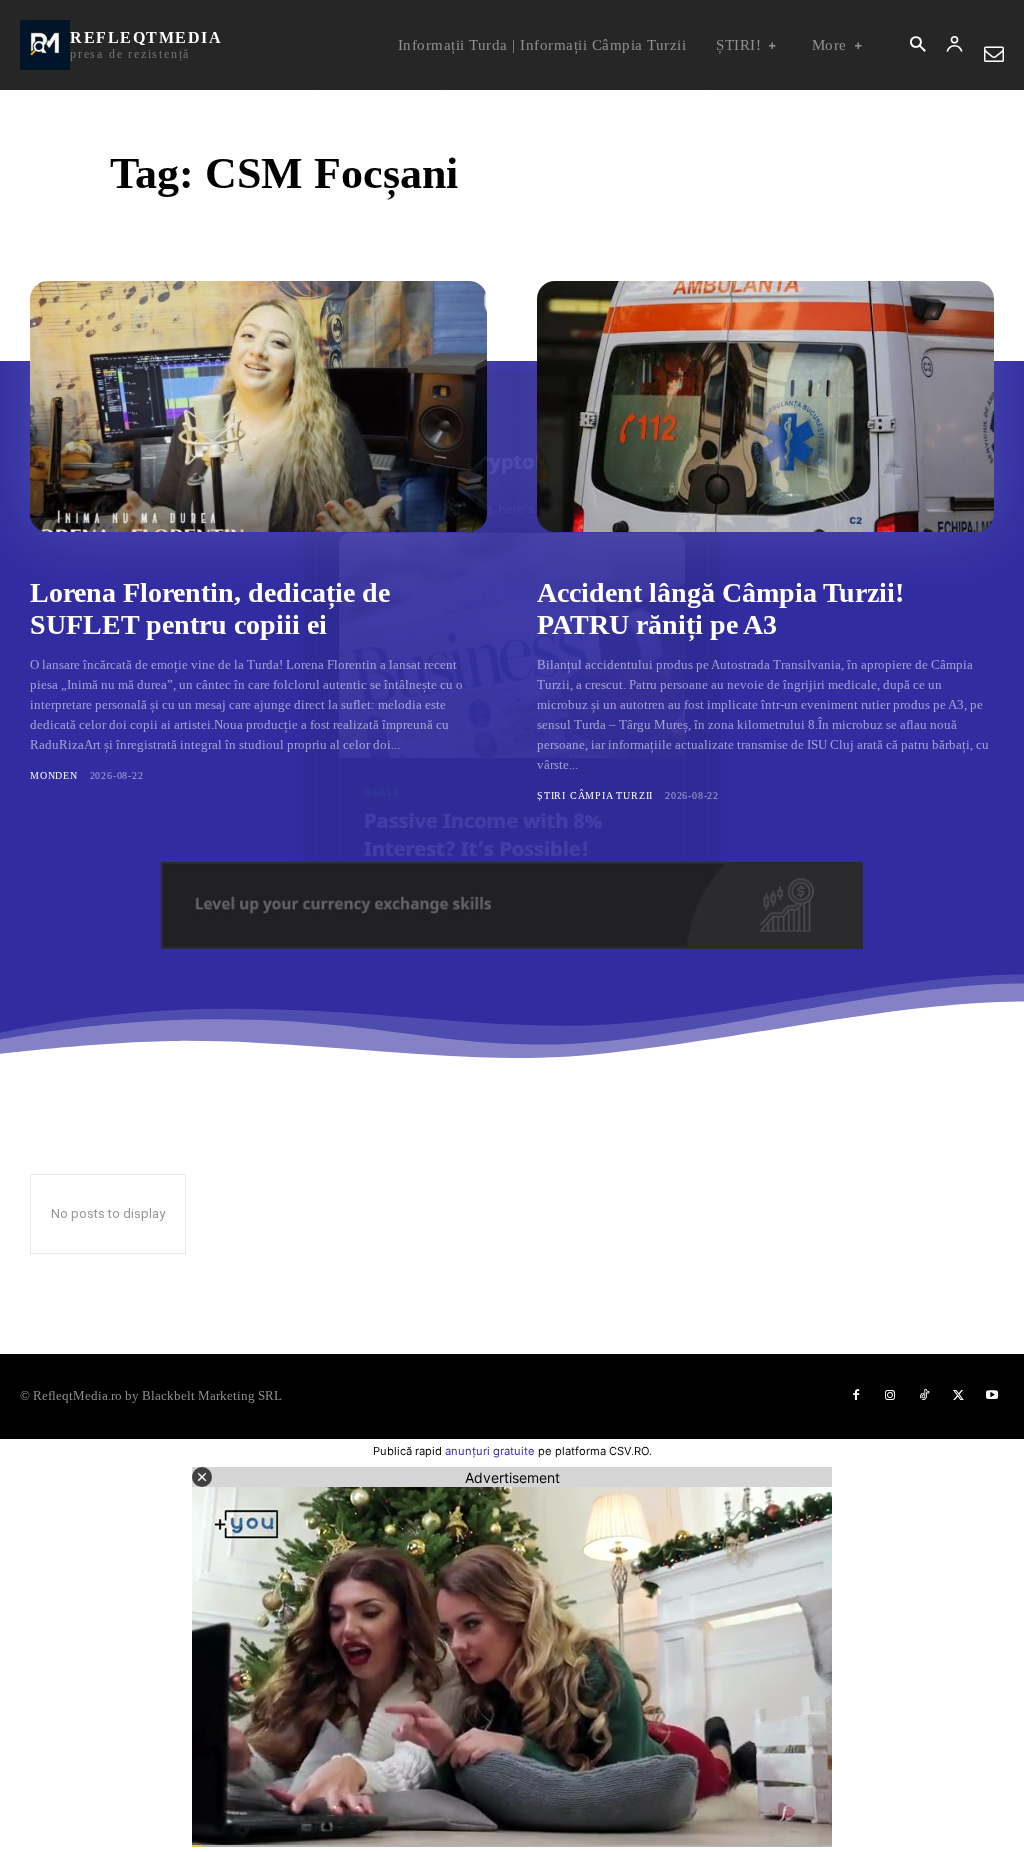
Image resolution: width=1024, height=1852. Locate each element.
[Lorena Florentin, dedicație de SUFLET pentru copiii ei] (258, 406)
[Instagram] (890, 1396)
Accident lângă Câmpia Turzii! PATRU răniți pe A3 (720, 608)
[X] (958, 1396)
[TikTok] (924, 1396)
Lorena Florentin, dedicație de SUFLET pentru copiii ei (210, 608)
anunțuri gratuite (490, 1451)
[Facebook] (856, 1396)
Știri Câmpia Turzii (595, 795)
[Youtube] (992, 1396)
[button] (917, 45)
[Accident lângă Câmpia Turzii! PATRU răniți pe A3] (765, 406)
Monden (54, 775)
